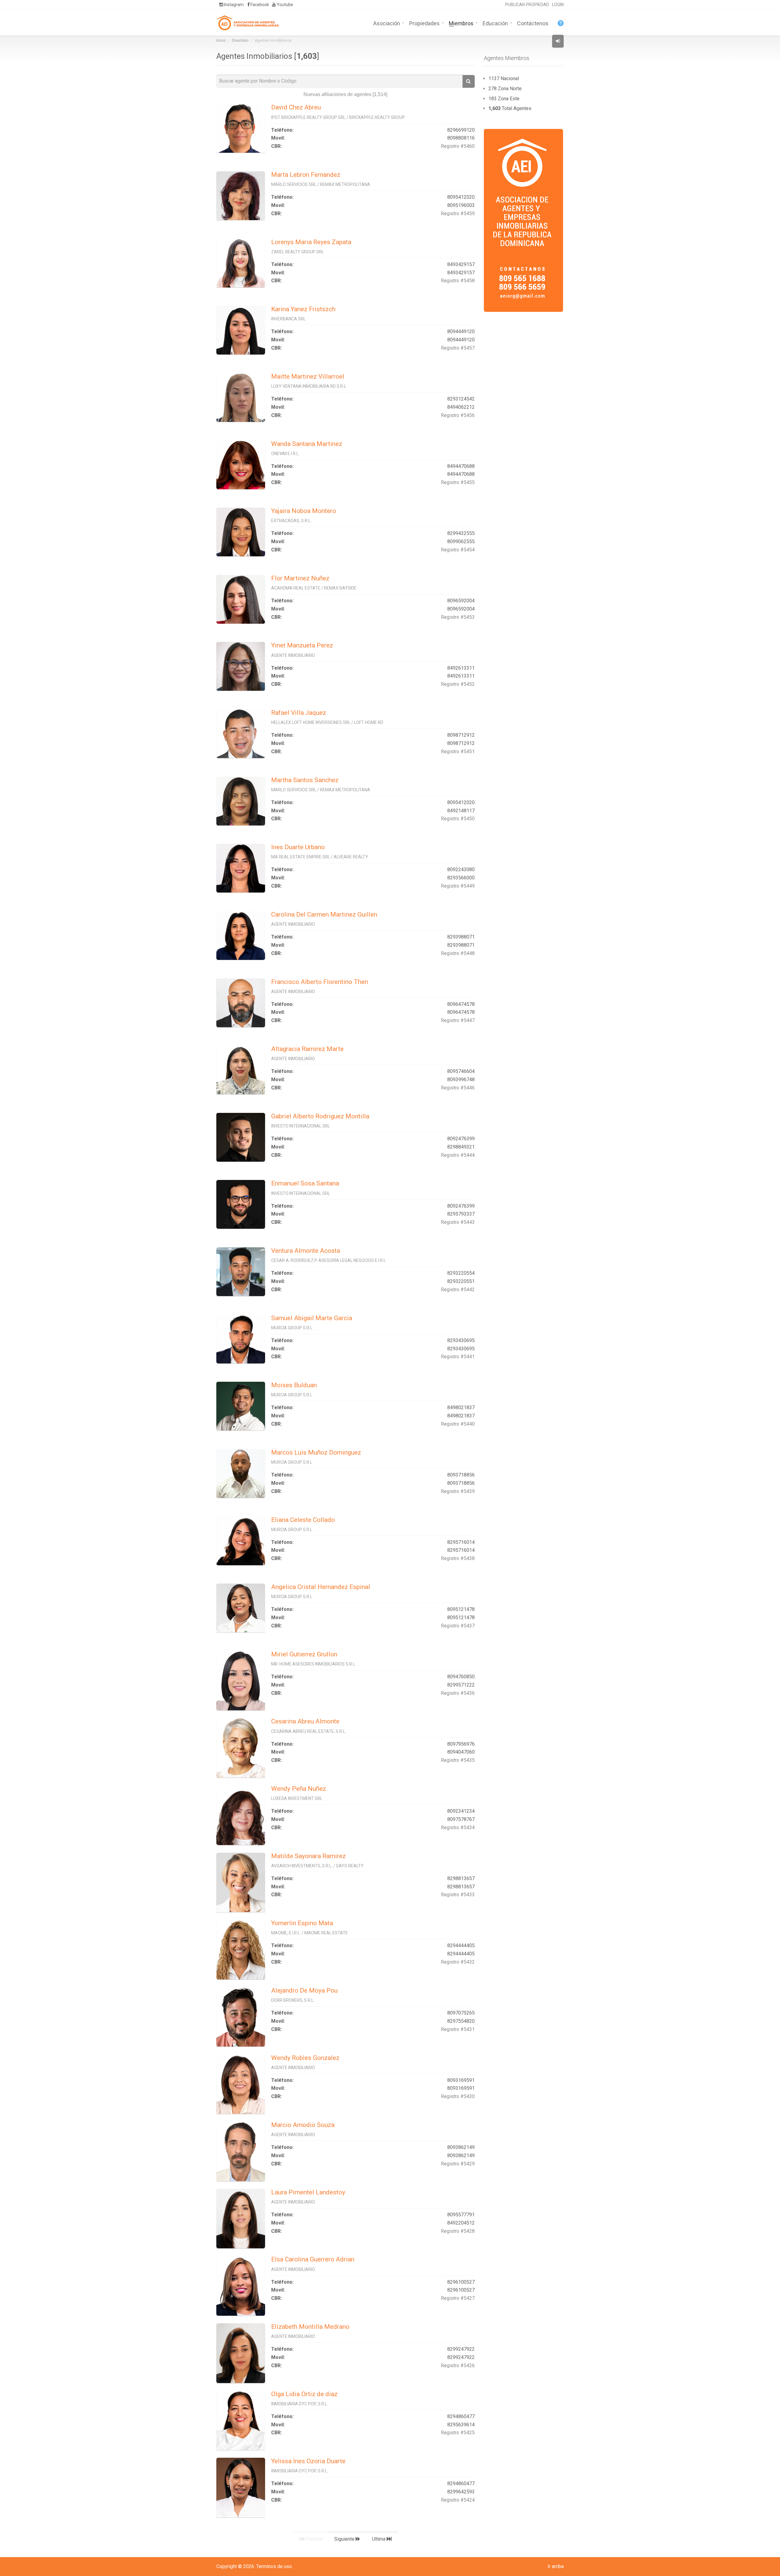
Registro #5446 (458, 1088)
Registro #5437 (458, 1626)
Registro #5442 (458, 1290)
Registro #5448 (458, 953)
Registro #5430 (458, 2096)
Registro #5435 (458, 1760)
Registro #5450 (458, 819)
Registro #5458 (458, 281)
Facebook (259, 5)
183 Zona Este (504, 99)
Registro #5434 (458, 1828)
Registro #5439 (458, 1491)
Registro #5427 (458, 2298)
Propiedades (424, 23)
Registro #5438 (458, 1558)
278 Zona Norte (505, 89)
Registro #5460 (458, 146)
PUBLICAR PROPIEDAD (527, 5)
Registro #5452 (458, 684)
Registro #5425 (458, 2433)
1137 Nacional (504, 78)
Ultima (379, 2539)
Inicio (221, 41)
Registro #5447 (458, 1020)
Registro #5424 (458, 2500)
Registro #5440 (458, 1424)
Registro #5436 (458, 1693)
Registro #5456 (458, 415)
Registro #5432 (458, 1962)
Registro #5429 (458, 2164)
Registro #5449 (458, 886)
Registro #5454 (458, 550)
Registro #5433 (458, 1895)
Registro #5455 (458, 482)
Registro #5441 (458, 1357)
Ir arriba (556, 2566)
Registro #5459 (458, 214)
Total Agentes (510, 108)
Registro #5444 (458, 1155)
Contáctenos (533, 23)
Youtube (284, 5)
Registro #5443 (458, 1222)
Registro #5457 (458, 348)
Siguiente (345, 2539)
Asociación (387, 23)
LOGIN (558, 5)
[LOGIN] (558, 41)
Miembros (461, 23)
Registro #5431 (458, 2029)
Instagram (233, 5)
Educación (495, 23)
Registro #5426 (458, 2366)
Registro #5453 (458, 617)
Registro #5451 (458, 752)
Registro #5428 (458, 2231)
